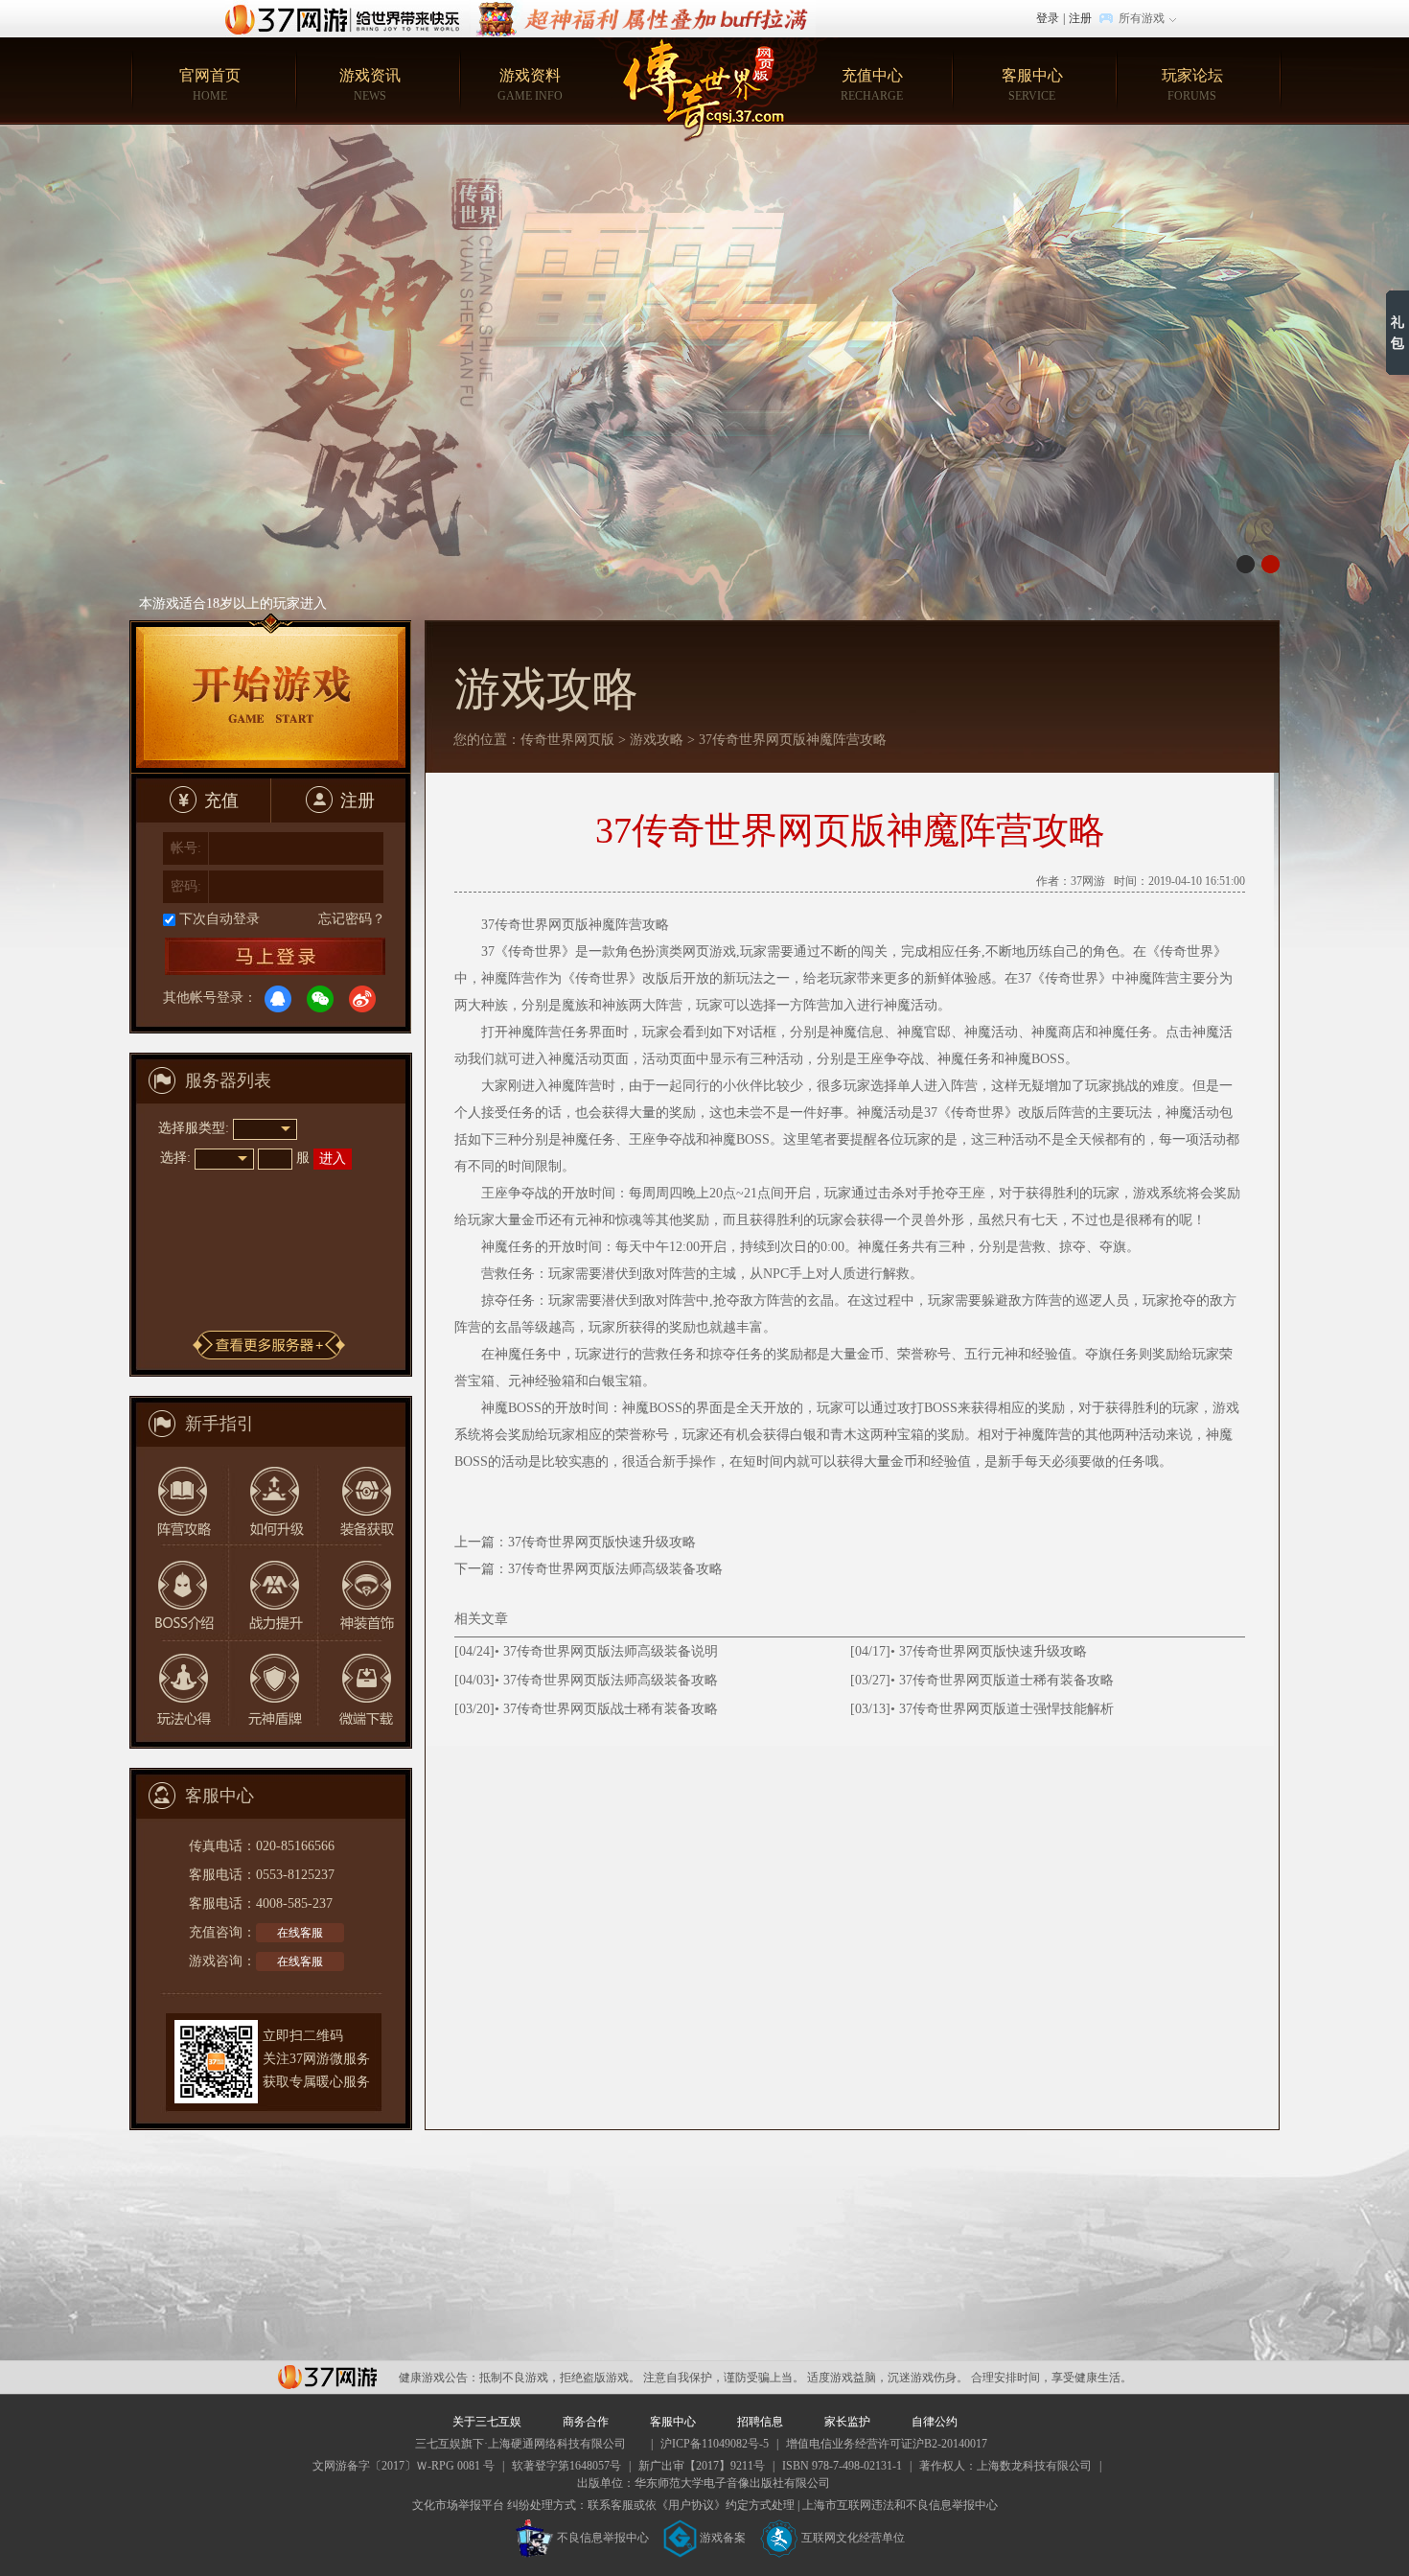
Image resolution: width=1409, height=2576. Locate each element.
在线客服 (300, 1933)
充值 (221, 801)
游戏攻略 (657, 740)
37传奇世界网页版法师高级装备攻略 (615, 1569)
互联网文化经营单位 (853, 2538)
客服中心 (1032, 85)
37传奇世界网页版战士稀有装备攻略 (611, 1709)
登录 (1048, 18)
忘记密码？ (352, 919)
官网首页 (210, 85)
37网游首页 (347, 18)
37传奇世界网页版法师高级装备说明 (611, 1651)
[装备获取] (360, 1495)
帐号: (186, 848)
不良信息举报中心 (603, 2538)
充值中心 (872, 85)
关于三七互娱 (487, 2422)
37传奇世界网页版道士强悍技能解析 (1006, 1709)
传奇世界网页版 (567, 740)
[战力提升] (270, 1592)
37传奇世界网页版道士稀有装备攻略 (1006, 1680)
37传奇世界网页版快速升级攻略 (602, 1542)
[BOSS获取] (180, 1592)
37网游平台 (327, 2377)
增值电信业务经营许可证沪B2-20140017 (887, 2444)
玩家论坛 (1192, 85)
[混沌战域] (643, 9)
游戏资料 (530, 85)
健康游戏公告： (439, 2378)
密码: (186, 886)
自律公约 (935, 2422)
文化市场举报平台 (458, 2505)
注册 (1080, 18)
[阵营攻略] (180, 1495)
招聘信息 (760, 2422)
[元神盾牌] (270, 1689)
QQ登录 (278, 999)
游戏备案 (723, 2538)
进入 (333, 1159)
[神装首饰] (360, 1592)
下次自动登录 (219, 919)
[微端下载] (360, 1689)
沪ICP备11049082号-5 (715, 2444)
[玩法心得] (180, 1689)
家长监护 (847, 2422)
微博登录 (362, 999)
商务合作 (586, 2422)
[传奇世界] (705, 90)
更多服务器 (269, 1345)
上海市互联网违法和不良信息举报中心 (900, 2505)
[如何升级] (270, 1495)
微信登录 (320, 999)
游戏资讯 (370, 85)
